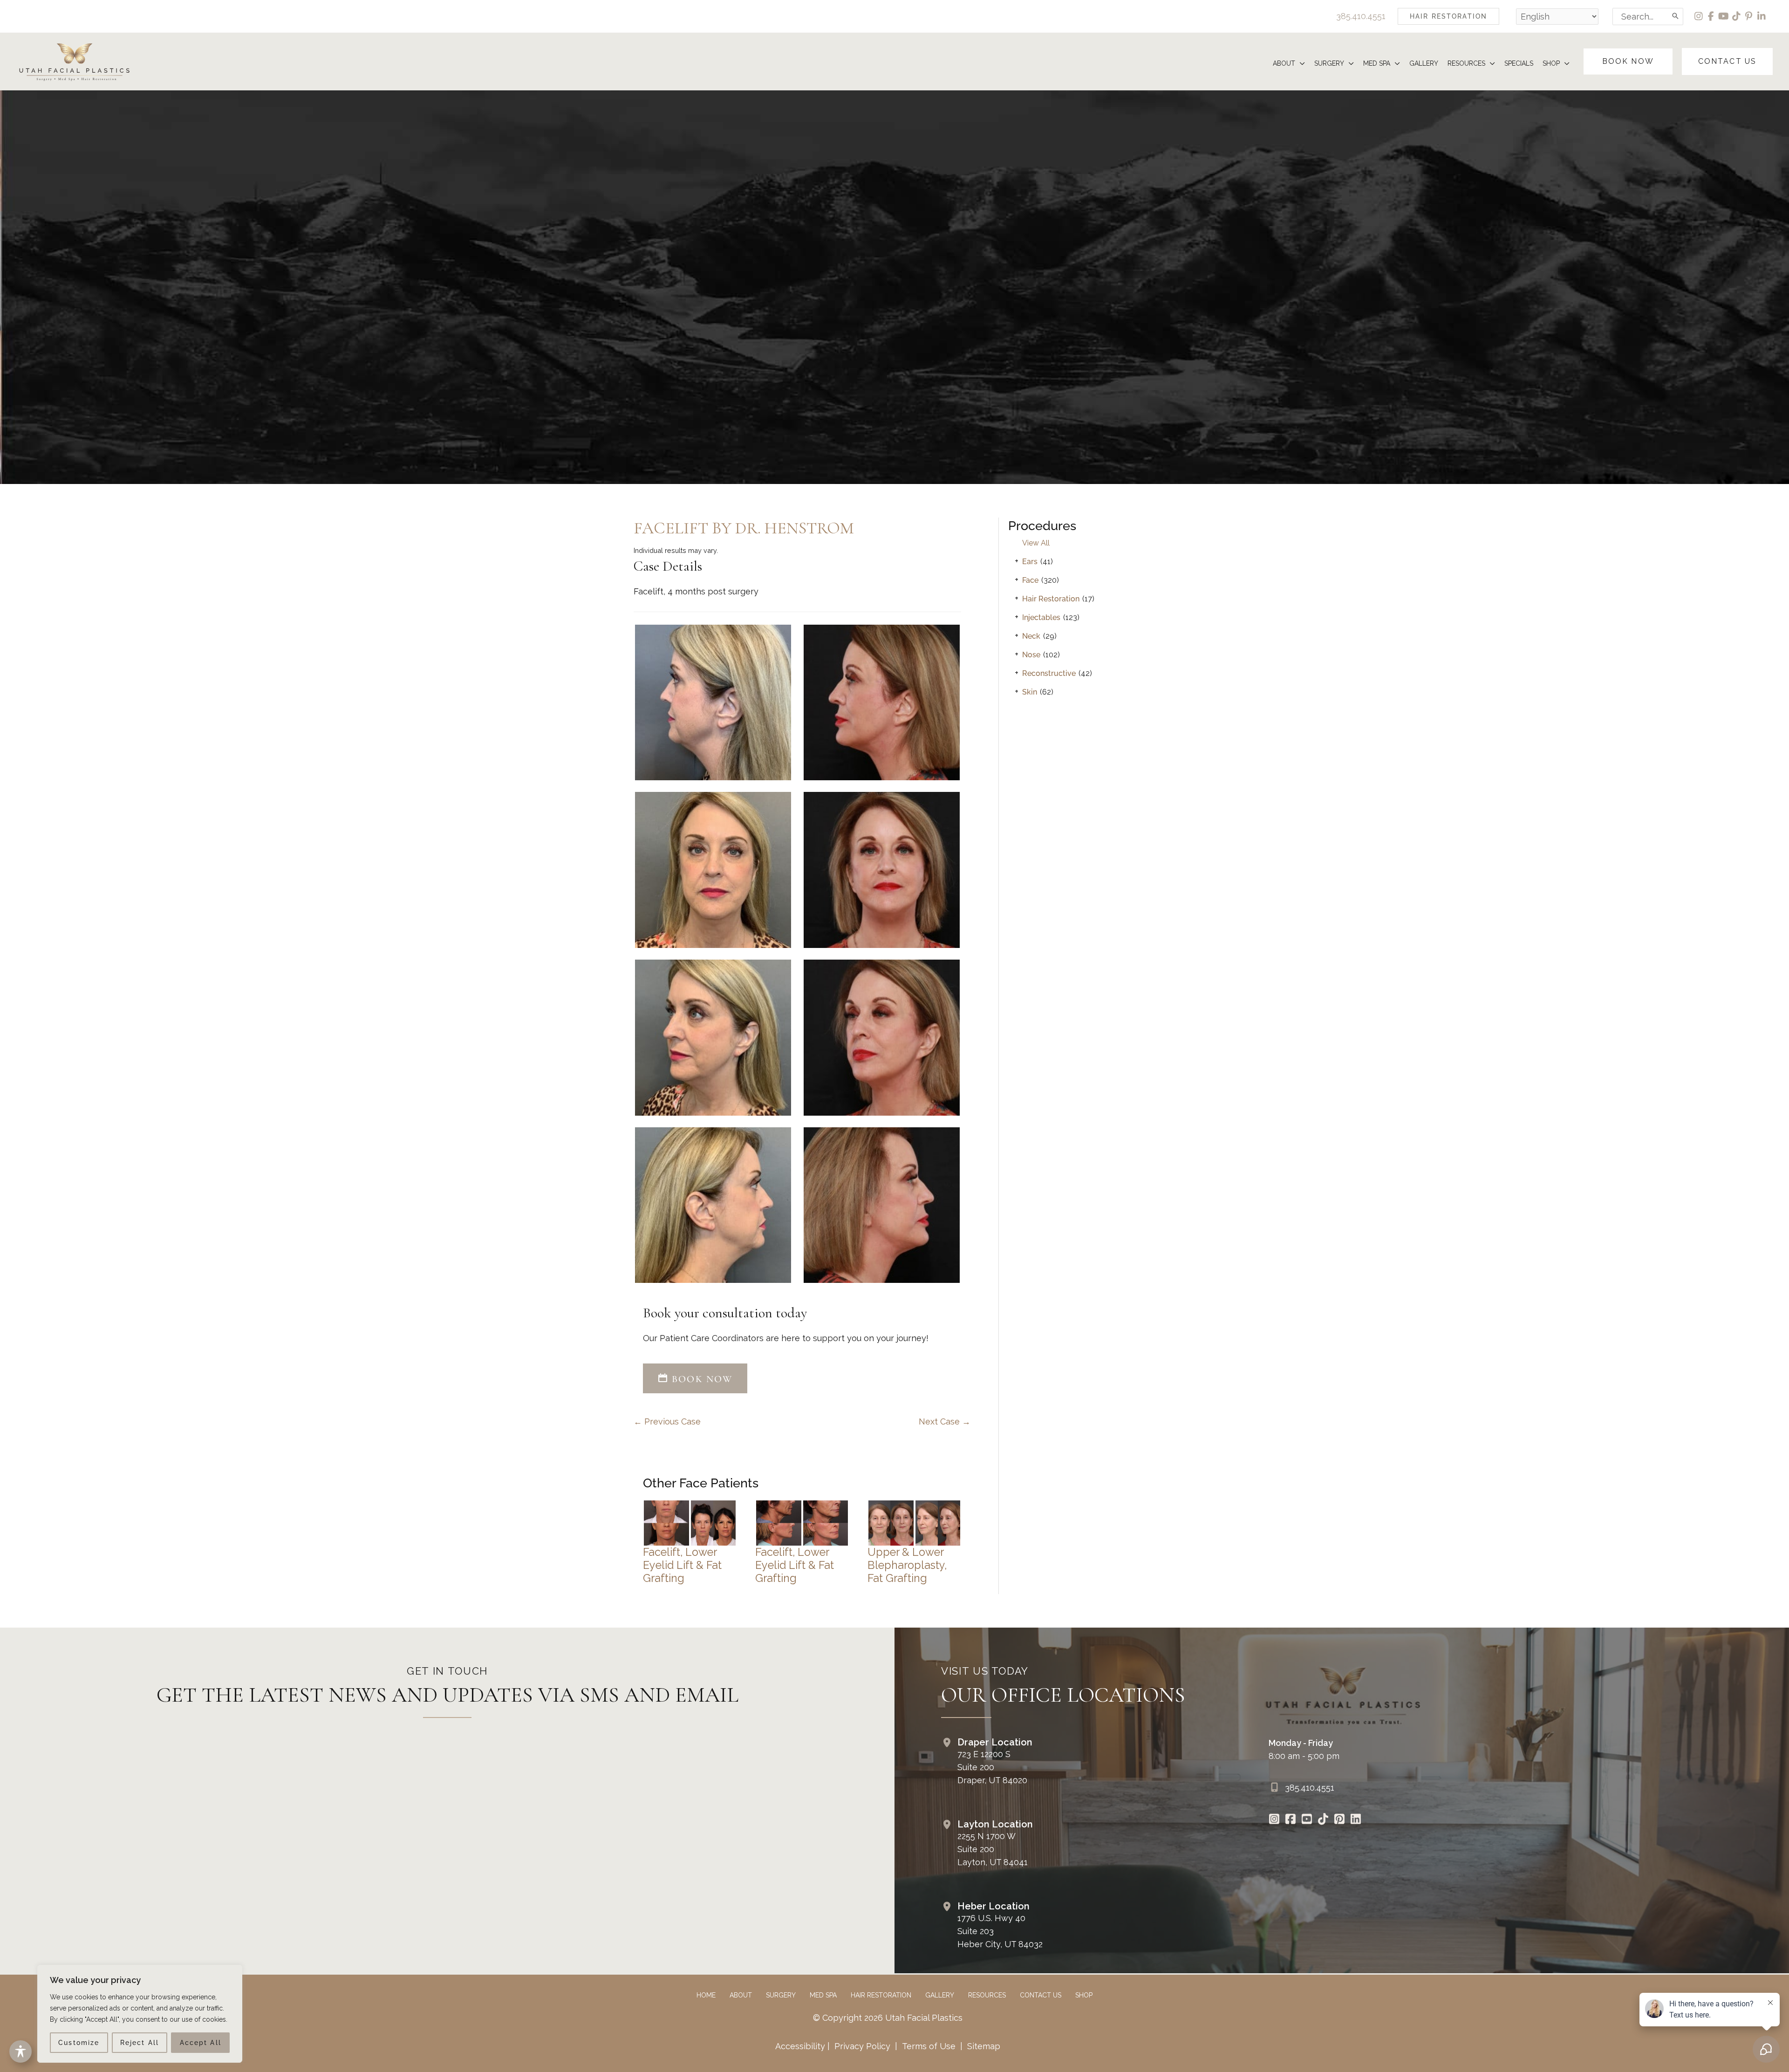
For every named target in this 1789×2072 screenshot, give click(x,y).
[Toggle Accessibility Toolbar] (20, 2052)
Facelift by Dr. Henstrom (744, 528)
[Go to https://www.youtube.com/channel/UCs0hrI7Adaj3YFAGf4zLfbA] (1307, 1820)
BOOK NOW (700, 1379)
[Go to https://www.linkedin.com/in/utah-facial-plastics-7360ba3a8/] (1356, 1820)
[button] (1448, 16)
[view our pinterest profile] (1749, 16)
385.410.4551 (1361, 16)
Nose (1031, 655)
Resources (987, 1995)
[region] (140, 2014)
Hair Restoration (1051, 599)
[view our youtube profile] (1724, 16)
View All (1036, 543)
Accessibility (800, 2046)
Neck (1031, 636)
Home (706, 1995)
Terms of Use (929, 2046)
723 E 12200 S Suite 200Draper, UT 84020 (992, 1767)
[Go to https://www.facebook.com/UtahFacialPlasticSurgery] (1291, 1820)
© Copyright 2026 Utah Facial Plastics (888, 2018)
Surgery (781, 1995)
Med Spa (823, 1995)
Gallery (940, 1995)
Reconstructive (1049, 673)
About (741, 1995)
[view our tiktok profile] (1737, 16)
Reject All (140, 2043)
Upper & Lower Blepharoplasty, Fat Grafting (907, 1565)
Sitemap (983, 2046)
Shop (1084, 1995)
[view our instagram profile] (1699, 16)
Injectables (1041, 617)
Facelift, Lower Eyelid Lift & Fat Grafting (682, 1565)
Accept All (201, 2043)
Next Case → (945, 1421)
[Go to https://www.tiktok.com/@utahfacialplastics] (1323, 1820)
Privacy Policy (862, 2046)
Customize (79, 2043)
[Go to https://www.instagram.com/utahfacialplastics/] (1274, 1820)
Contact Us (1041, 1995)
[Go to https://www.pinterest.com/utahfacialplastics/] (1340, 1820)
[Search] (1676, 17)
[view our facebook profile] (1711, 16)
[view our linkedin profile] (1762, 16)
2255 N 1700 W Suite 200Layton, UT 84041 (993, 1849)
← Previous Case (667, 1421)
